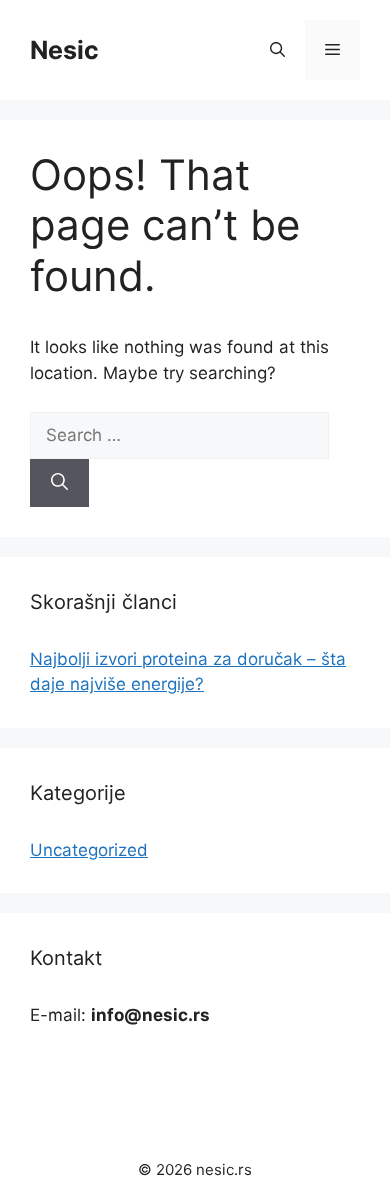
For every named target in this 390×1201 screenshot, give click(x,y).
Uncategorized (89, 850)
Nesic (64, 50)
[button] (277, 50)
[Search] (59, 483)
